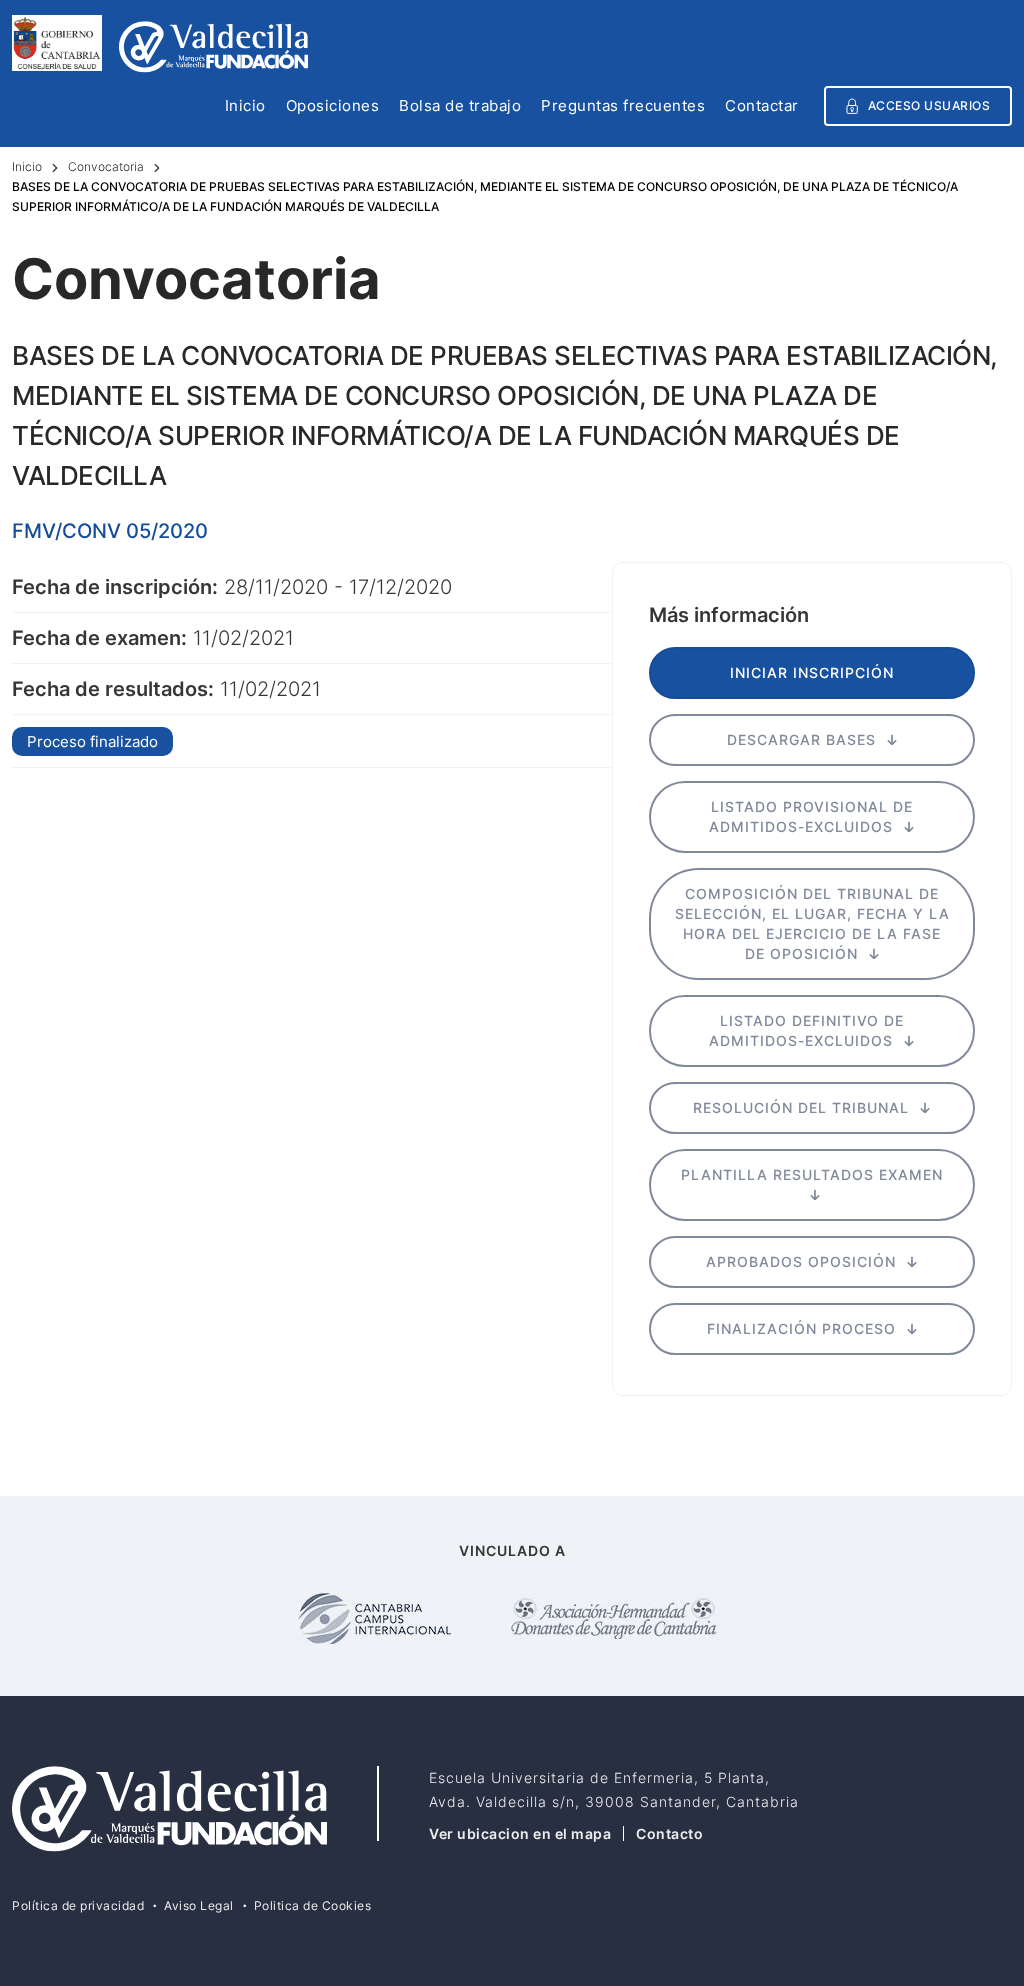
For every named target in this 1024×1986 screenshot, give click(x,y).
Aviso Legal (199, 1905)
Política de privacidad (78, 1905)
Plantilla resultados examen (812, 1174)
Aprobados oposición (803, 1261)
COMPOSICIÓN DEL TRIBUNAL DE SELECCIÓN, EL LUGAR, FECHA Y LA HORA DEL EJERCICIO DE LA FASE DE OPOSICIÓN (812, 923)
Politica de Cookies (313, 1905)
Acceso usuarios (929, 105)
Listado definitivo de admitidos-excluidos (806, 1030)
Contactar (762, 107)
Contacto (669, 1833)
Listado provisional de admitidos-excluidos (811, 816)
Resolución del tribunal (803, 1107)
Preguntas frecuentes (623, 107)
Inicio (245, 107)
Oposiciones (333, 107)
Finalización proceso (804, 1328)
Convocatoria (106, 166)
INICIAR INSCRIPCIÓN (812, 672)
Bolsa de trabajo (460, 107)
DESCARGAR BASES (804, 739)
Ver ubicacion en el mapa (520, 1833)
